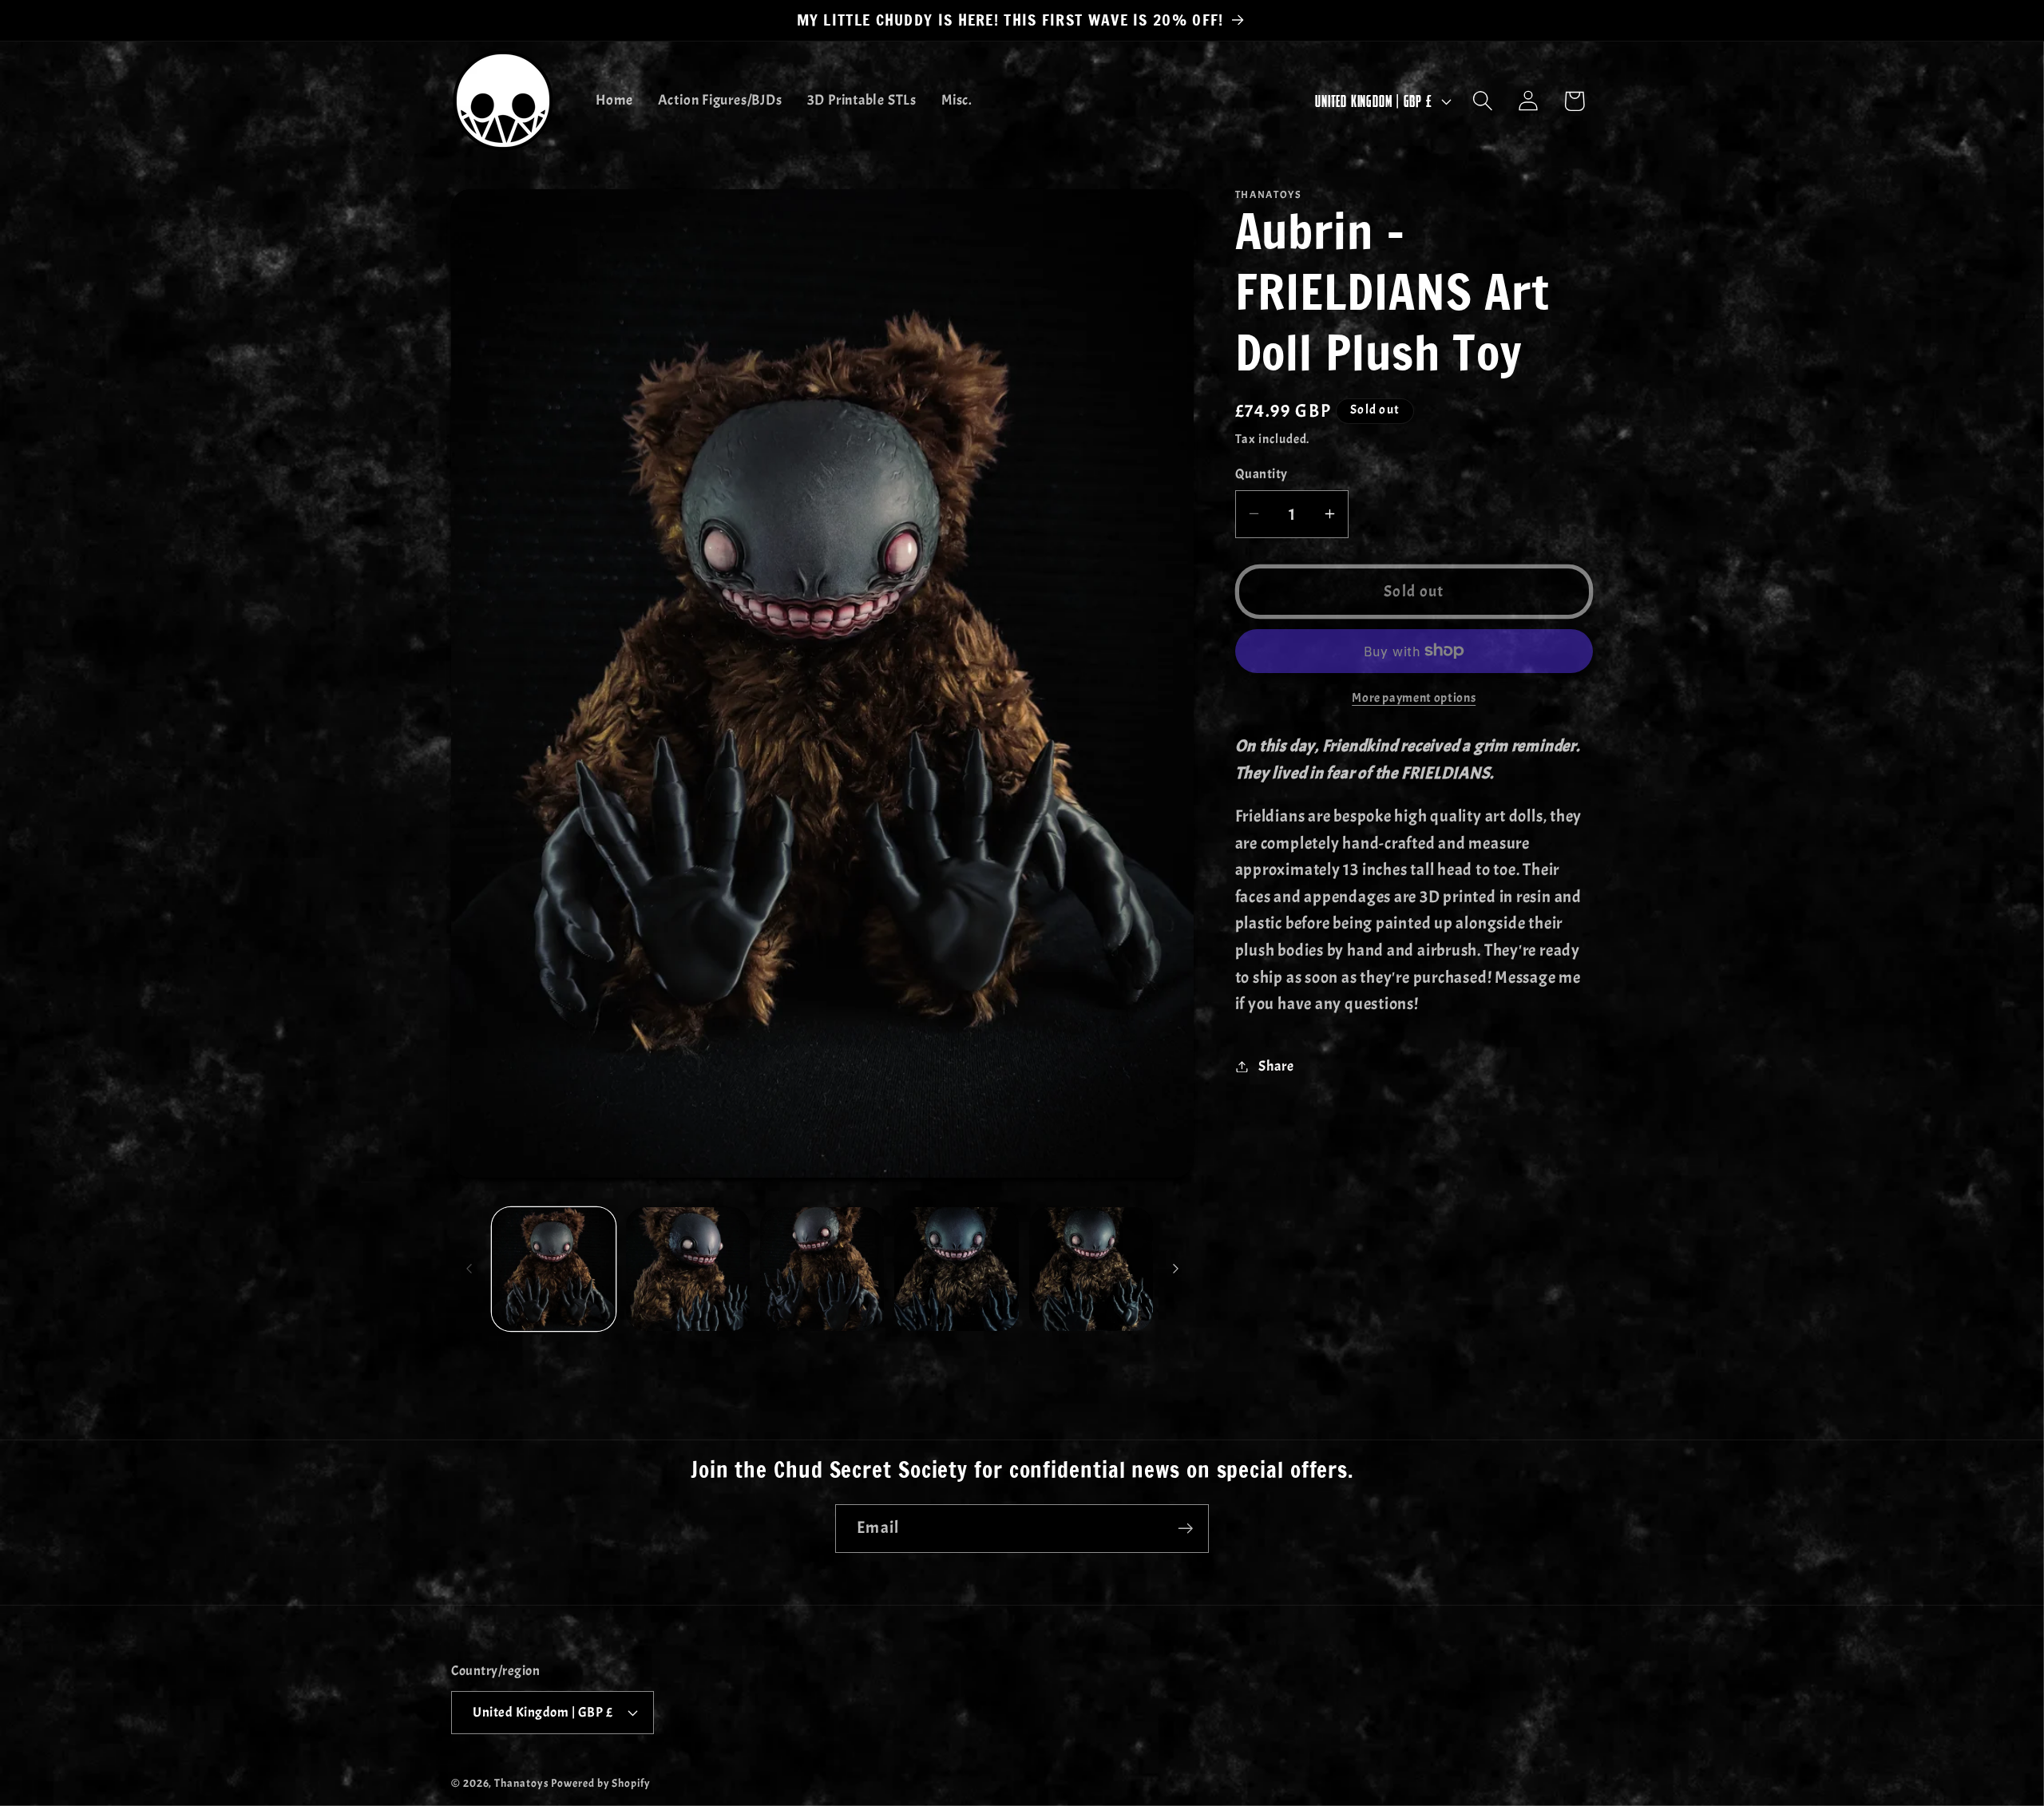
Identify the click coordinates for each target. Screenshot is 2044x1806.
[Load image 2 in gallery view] (688, 1269)
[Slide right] (1176, 1269)
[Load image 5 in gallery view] (1091, 1269)
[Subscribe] (1185, 1529)
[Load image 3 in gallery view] (822, 1269)
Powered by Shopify (600, 1783)
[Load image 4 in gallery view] (956, 1269)
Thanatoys (521, 1783)
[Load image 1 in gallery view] (554, 1269)
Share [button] (1276, 1066)
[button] (1483, 101)
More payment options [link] (1414, 698)
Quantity (1262, 474)
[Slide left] (469, 1269)
